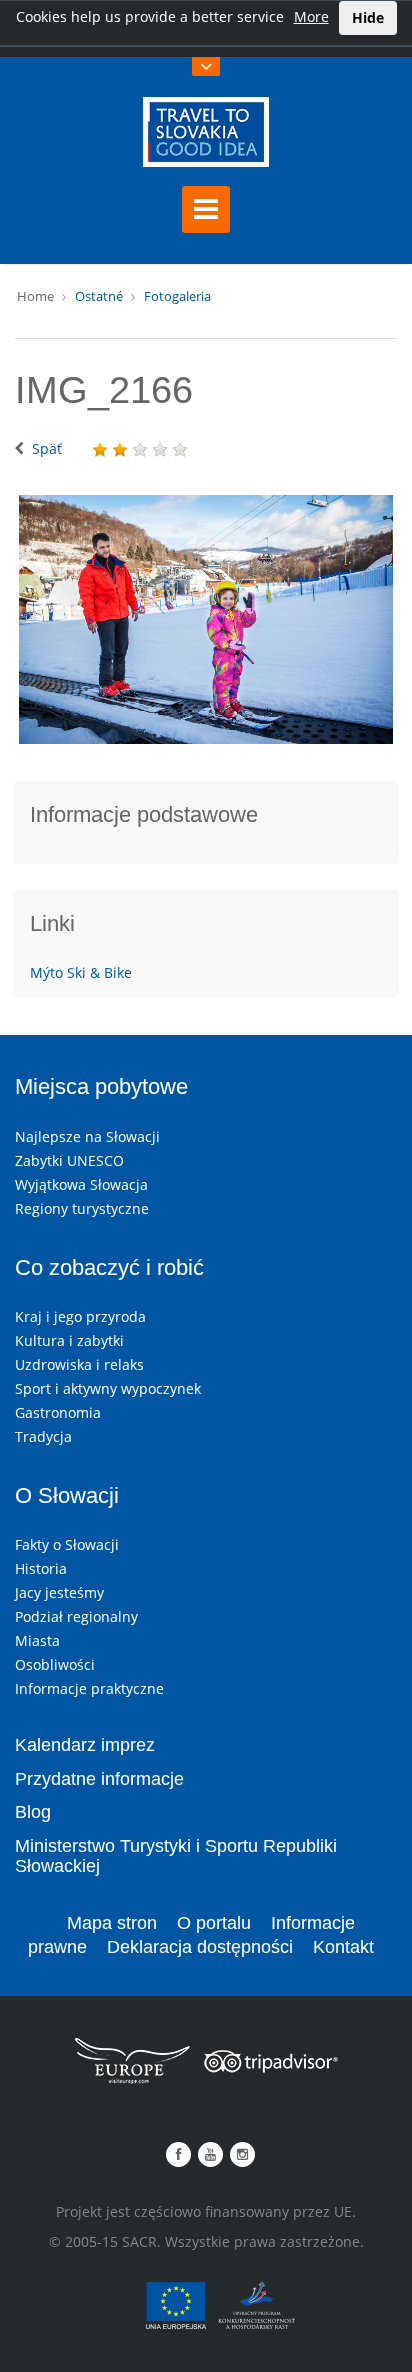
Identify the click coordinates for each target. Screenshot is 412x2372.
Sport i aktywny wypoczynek (108, 1388)
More (311, 16)
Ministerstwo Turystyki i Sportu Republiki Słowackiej (176, 1856)
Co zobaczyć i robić (109, 1267)
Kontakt (343, 1947)
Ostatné (99, 296)
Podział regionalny (76, 1616)
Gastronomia (58, 1412)
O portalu (214, 1923)
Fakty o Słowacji (67, 1544)
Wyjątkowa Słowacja (81, 1184)
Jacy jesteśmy (59, 1592)
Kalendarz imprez (85, 1745)
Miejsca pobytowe (101, 1086)
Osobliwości (55, 1664)
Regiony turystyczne (82, 1208)
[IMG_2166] (206, 619)
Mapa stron (112, 1923)
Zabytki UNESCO (69, 1160)
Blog (33, 1812)
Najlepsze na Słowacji (87, 1136)
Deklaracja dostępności (200, 1947)
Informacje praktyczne (89, 1688)
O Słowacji (67, 1495)
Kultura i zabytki (69, 1340)
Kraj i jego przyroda (80, 1316)
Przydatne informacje (99, 1779)
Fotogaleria (177, 296)
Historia (41, 1568)
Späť (47, 448)
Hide (368, 17)
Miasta (37, 1640)
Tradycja (43, 1436)
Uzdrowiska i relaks (79, 1364)
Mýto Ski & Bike (81, 972)
